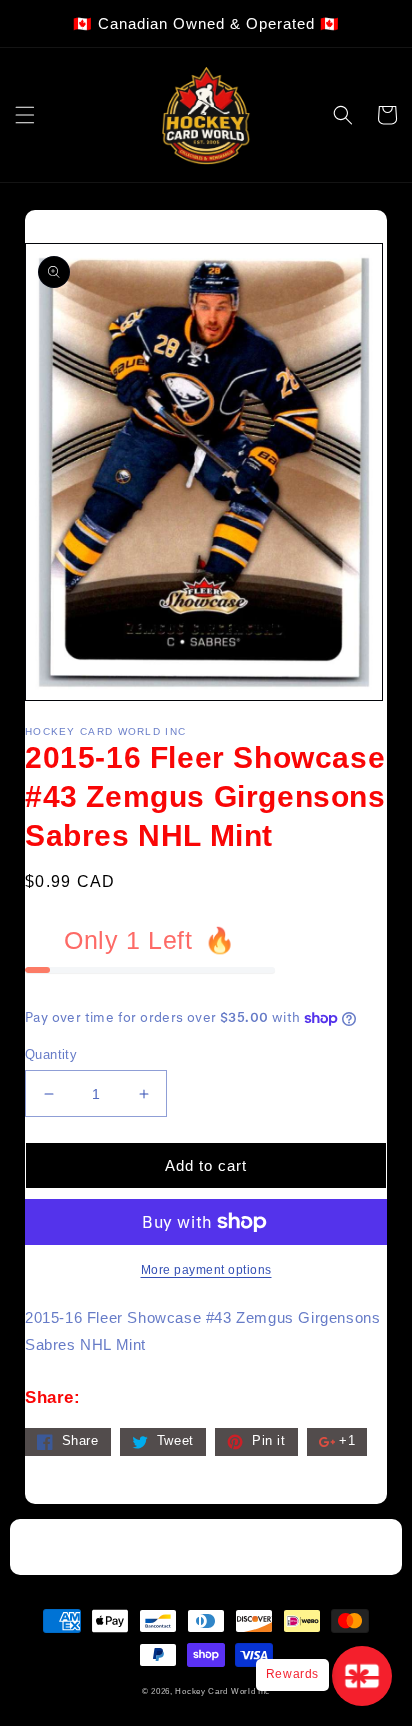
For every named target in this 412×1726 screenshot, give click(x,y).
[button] (25, 115)
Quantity (51, 1054)
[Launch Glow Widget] (362, 1676)
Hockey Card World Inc (222, 1691)
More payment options (206, 1270)
